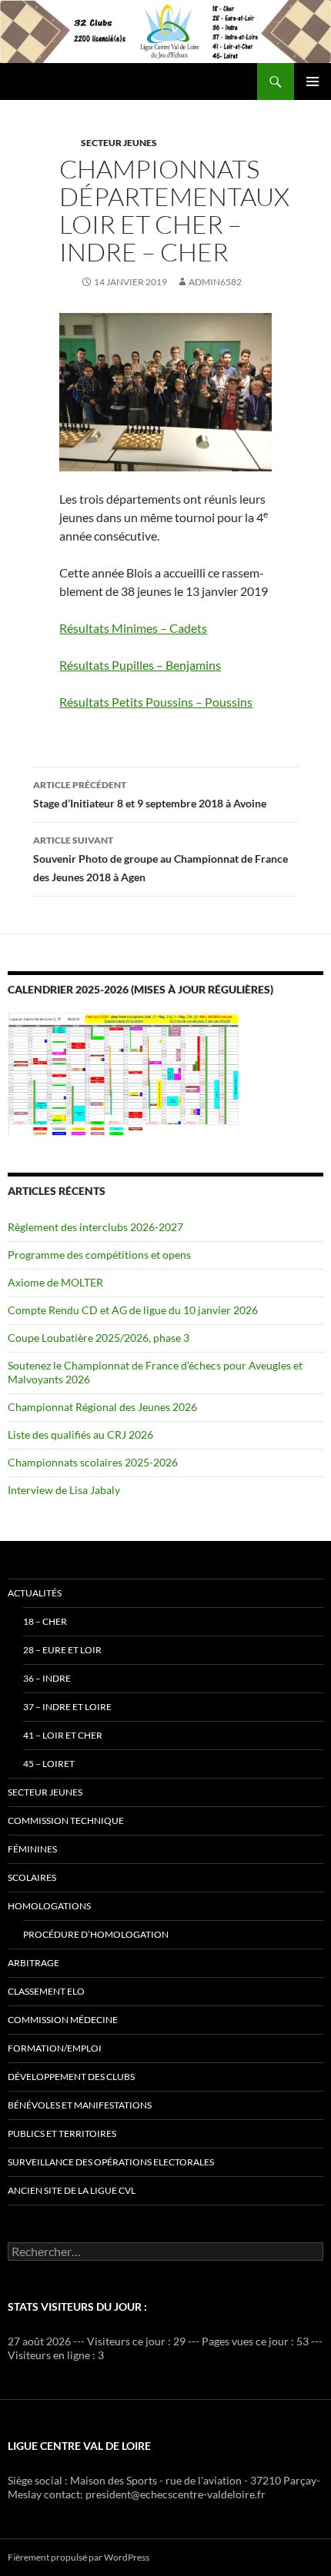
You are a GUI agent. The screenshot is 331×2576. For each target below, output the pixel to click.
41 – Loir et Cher (63, 1735)
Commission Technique (66, 1821)
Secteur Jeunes (119, 143)
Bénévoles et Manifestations (80, 2105)
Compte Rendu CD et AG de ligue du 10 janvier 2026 (133, 1310)
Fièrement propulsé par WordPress (79, 2557)
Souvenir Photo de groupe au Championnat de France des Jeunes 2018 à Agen (160, 859)
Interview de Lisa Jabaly (64, 1490)
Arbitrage (33, 1963)
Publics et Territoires (62, 2133)
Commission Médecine (63, 2020)
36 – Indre (47, 1678)
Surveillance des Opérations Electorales (111, 2162)
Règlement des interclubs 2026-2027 (95, 1227)
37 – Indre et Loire (67, 1707)
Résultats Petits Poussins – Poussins (156, 702)
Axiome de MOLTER (55, 1282)
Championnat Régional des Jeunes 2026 (102, 1407)
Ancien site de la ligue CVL (72, 2190)
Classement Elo (46, 1991)
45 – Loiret (49, 1764)
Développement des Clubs (71, 2077)
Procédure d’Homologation (96, 1934)
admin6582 (215, 282)
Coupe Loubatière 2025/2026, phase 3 (99, 1338)
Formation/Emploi (55, 2048)
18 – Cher (45, 1621)
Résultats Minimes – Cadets (133, 628)
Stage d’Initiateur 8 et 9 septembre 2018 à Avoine (150, 794)
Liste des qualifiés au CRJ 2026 (80, 1434)
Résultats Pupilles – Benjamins (140, 665)
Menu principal (313, 82)
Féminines (32, 1849)
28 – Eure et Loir (62, 1650)
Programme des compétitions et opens (99, 1255)
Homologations (49, 1906)
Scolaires (32, 1877)
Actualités (35, 1593)
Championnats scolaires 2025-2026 (93, 1462)
